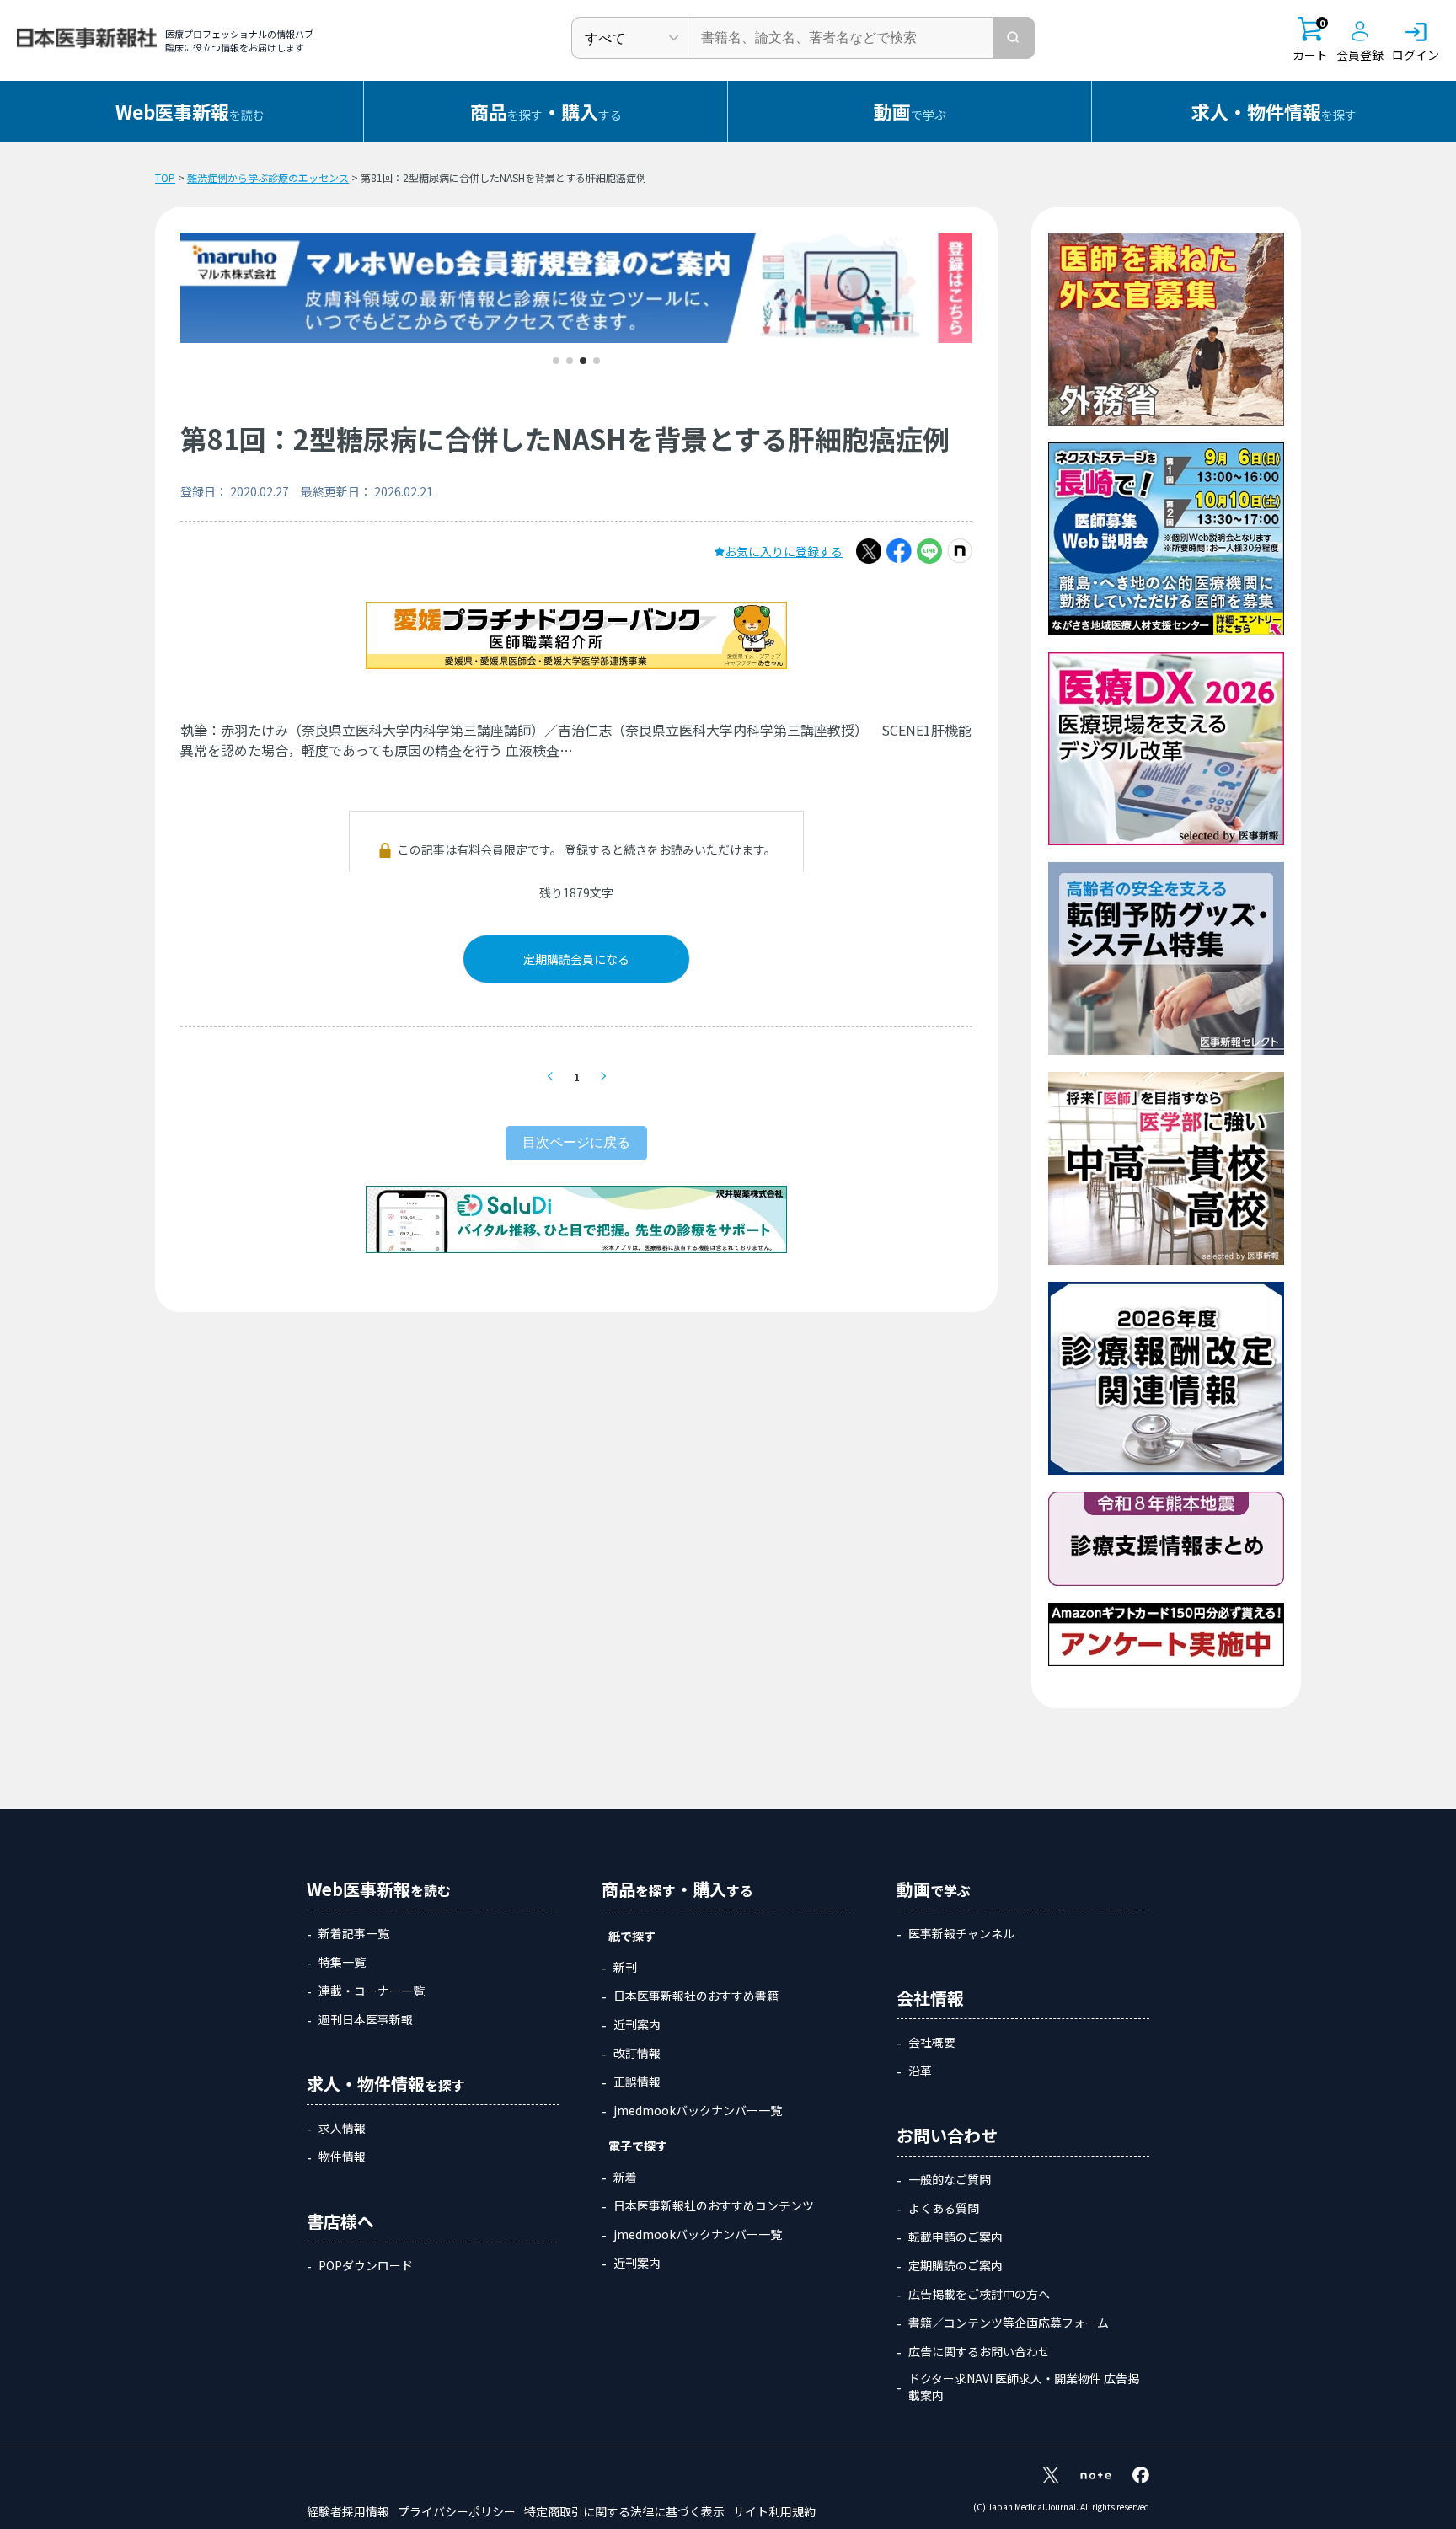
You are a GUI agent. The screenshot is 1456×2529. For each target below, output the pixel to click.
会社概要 (932, 2042)
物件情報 (342, 2157)
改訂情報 (637, 2053)
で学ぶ (910, 111)
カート (1310, 40)
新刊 (625, 1967)
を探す (1274, 111)
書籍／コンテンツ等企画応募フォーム (1009, 2323)
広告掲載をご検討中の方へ (979, 2294)
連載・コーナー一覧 (372, 1991)
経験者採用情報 (348, 2511)
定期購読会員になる (576, 959)
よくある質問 (944, 2208)
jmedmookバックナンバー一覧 (698, 2110)
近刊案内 (637, 2024)
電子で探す (638, 2146)
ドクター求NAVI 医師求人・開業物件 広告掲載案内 (1024, 2387)
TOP (165, 177)
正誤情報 (637, 2082)
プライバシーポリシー (457, 2511)
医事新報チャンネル (961, 1933)
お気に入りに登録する (784, 551)
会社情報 (930, 1998)
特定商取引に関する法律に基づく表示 (624, 2511)
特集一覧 (342, 1962)
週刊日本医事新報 (366, 2019)
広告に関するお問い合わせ (979, 2351)
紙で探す (632, 1936)
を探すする (546, 111)
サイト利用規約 (774, 2511)
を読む (190, 111)
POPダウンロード (366, 2265)
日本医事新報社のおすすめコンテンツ (714, 2205)
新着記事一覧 (354, 1933)
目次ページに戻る (576, 1142)
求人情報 (342, 2128)
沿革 (920, 2071)
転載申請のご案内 (955, 2237)
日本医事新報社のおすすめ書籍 (696, 1996)
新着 (625, 2177)
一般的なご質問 (950, 2179)
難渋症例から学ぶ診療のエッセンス (268, 177)
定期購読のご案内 (955, 2265)
